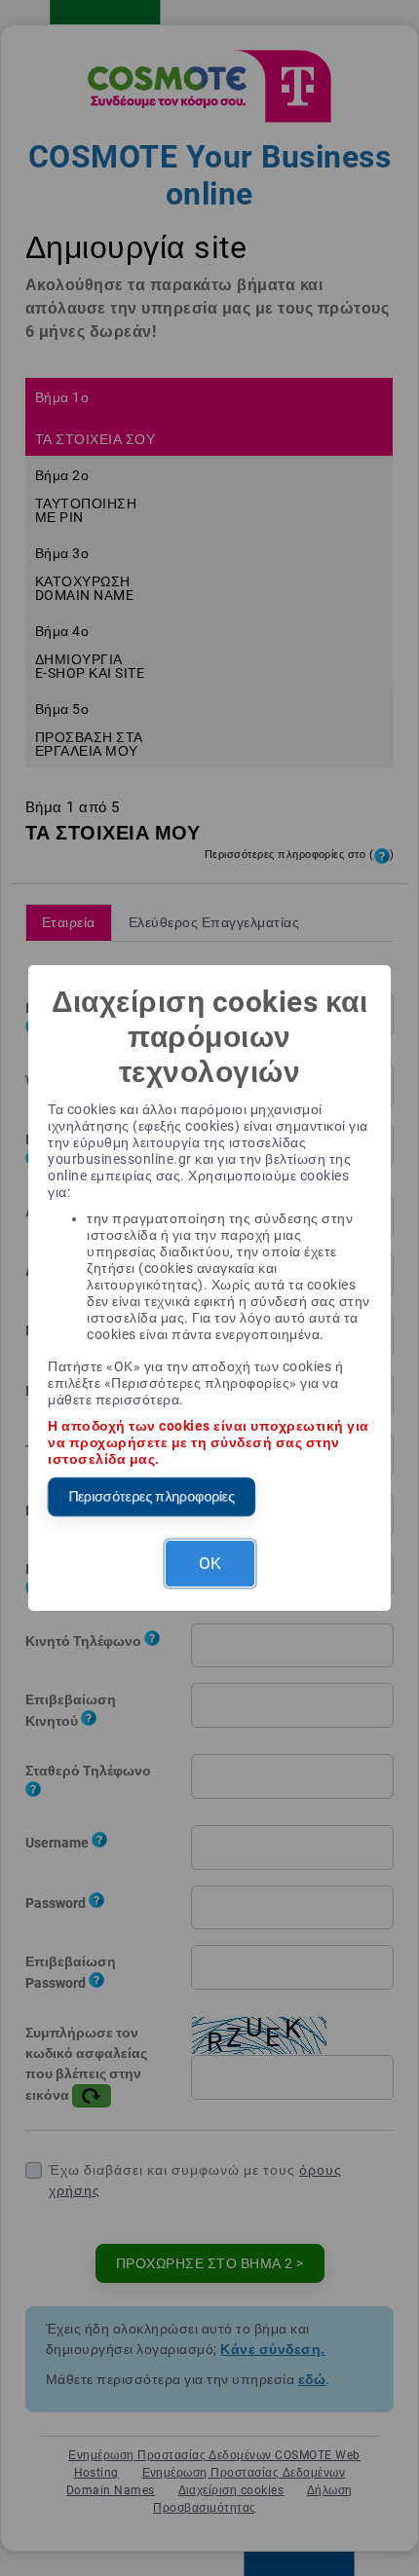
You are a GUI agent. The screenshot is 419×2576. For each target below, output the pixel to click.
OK (210, 1563)
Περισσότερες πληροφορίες (152, 1496)
